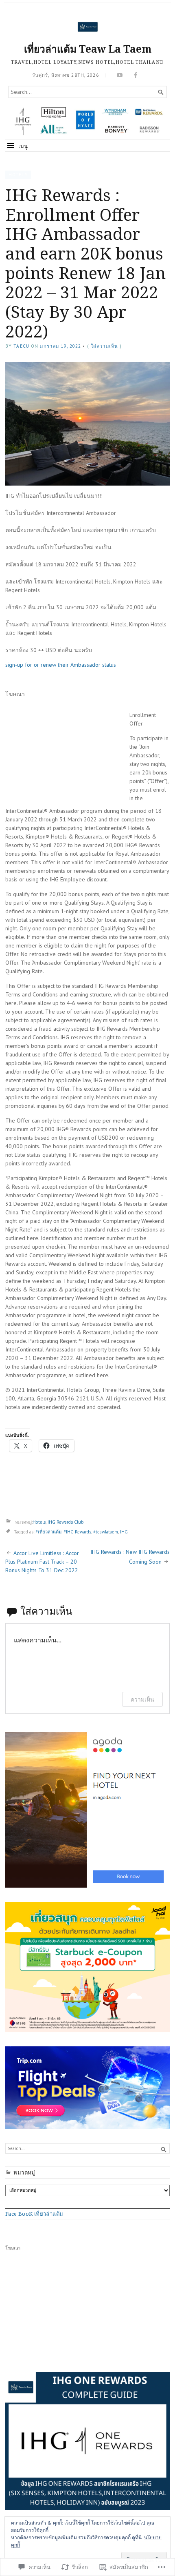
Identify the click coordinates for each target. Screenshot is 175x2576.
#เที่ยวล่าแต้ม (48, 1532)
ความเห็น (142, 1699)
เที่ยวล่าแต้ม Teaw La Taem (88, 49)
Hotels (18, 175)
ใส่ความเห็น (104, 346)
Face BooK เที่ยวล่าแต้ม (34, 2214)
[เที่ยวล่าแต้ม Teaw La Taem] (87, 121)
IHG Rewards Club (66, 1522)
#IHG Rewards (77, 1532)
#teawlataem (106, 1532)
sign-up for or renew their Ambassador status (61, 665)
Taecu (21, 346)
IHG (124, 1532)
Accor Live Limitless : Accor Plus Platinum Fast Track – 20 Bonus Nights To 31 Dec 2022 (42, 1562)
